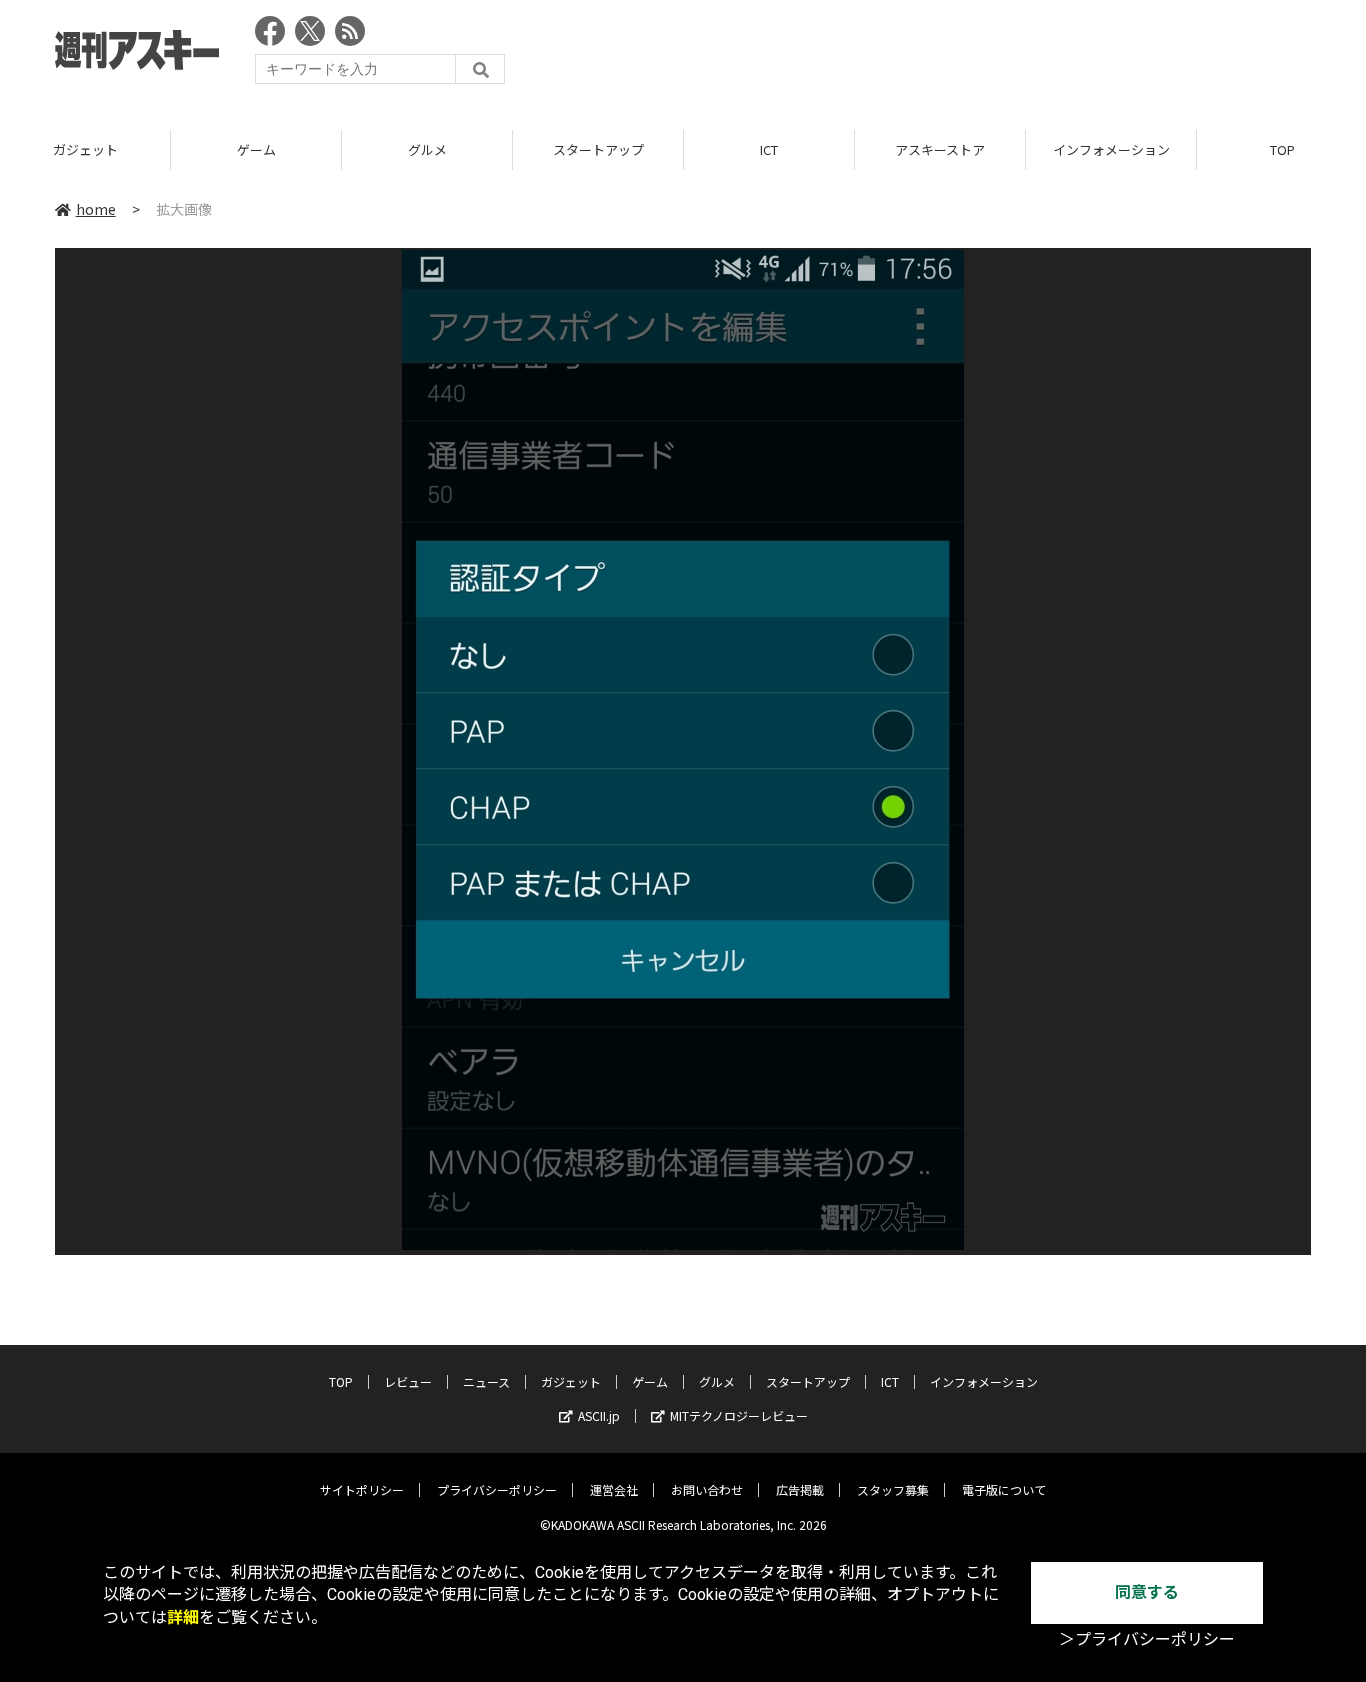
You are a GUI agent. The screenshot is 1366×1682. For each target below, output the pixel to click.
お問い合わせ (707, 1489)
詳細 (183, 1617)
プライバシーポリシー (497, 1489)
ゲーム (256, 149)
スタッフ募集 (893, 1489)
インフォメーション (1111, 149)
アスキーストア (940, 149)
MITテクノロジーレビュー (739, 1415)
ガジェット (85, 149)
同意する (1147, 1592)
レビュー (408, 1381)
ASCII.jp (599, 1415)
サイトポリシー (362, 1489)
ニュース (486, 1381)
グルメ (427, 149)
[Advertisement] (947, 55)
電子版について (1004, 1489)
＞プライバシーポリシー (1147, 1639)
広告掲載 (800, 1489)
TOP (341, 1381)
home (96, 209)
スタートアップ (598, 149)
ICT (769, 149)
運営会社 (614, 1489)
